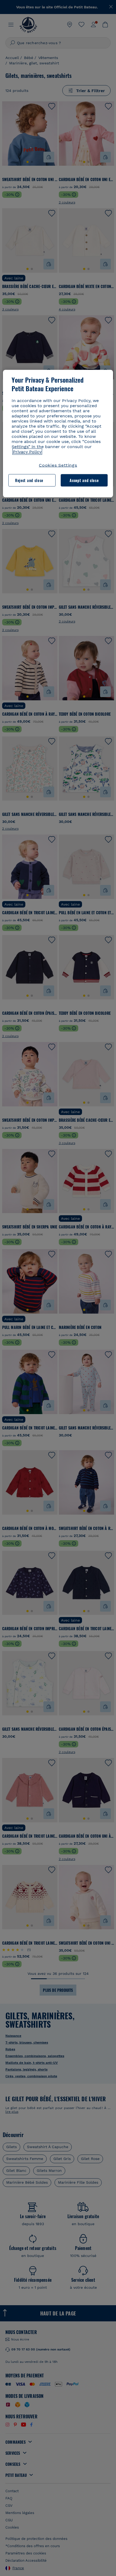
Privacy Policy (27, 452)
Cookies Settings (58, 465)
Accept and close (84, 480)
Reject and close (29, 480)
